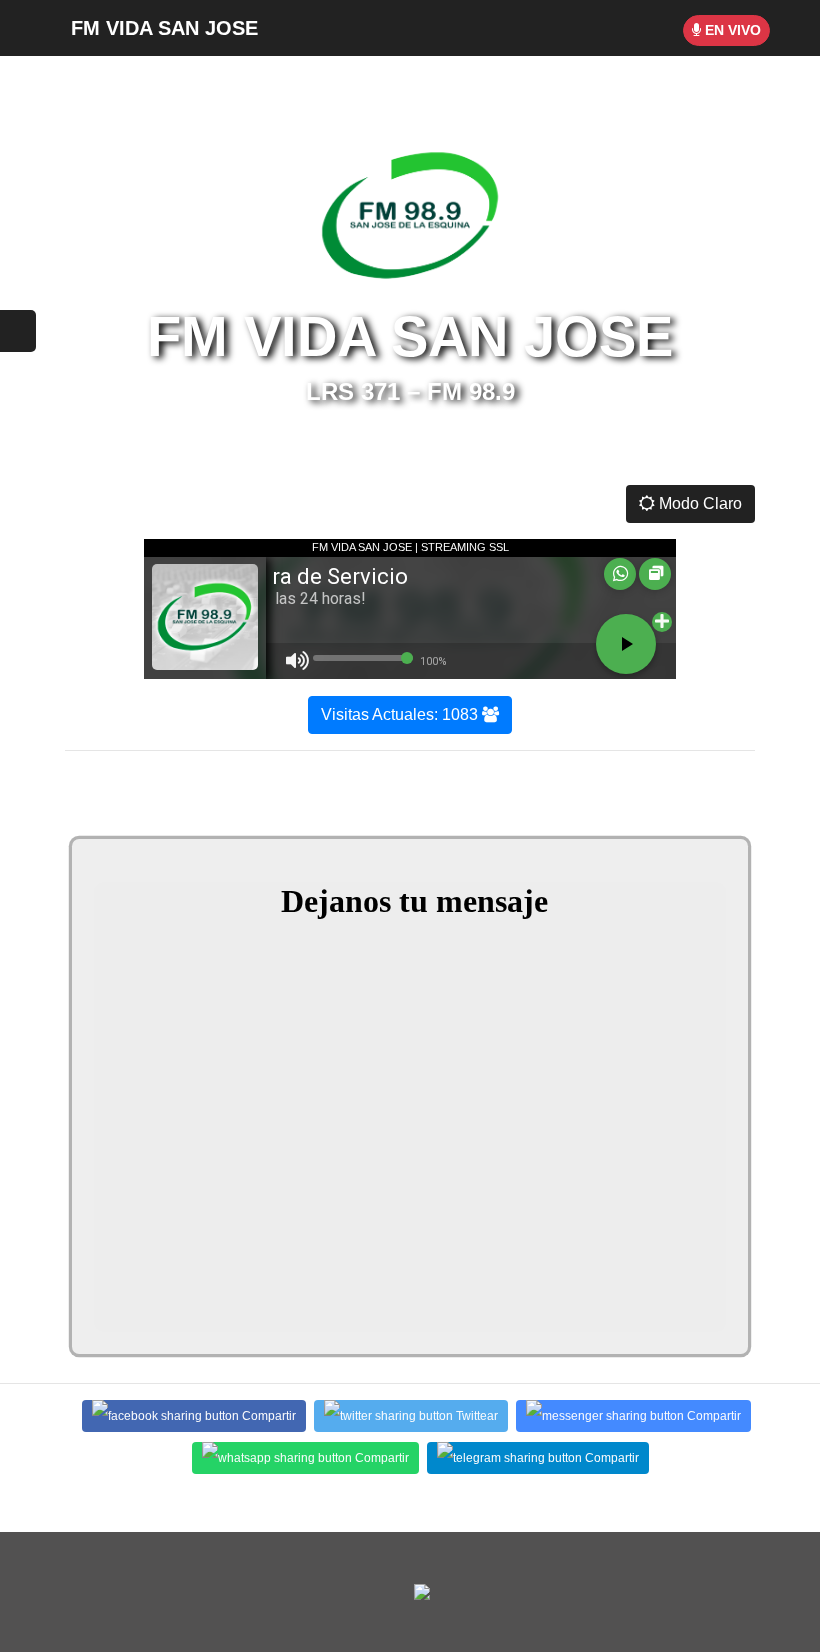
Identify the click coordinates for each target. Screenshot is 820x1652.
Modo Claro (698, 503)
